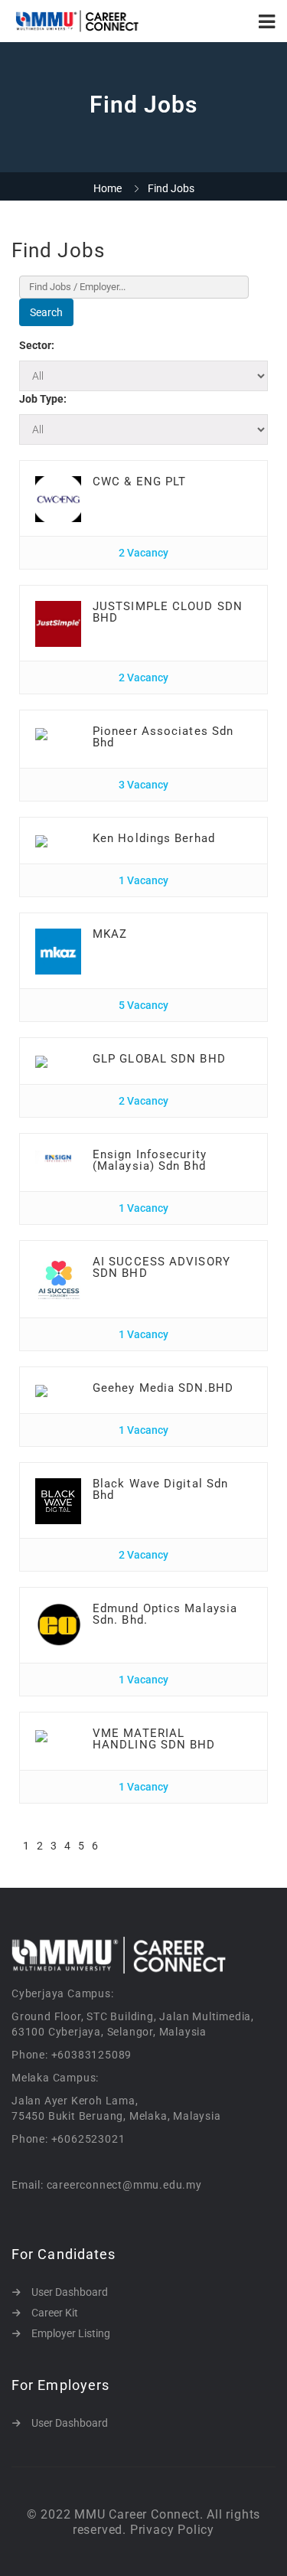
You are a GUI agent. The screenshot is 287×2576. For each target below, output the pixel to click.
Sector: (37, 345)
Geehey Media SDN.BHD (163, 1388)
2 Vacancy (143, 553)
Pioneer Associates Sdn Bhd (163, 737)
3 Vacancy (143, 785)
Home (108, 188)
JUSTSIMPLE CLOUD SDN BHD (168, 612)
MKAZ (110, 934)
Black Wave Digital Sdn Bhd (160, 1489)
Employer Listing (71, 2333)
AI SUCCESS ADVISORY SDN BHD (161, 1267)
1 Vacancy (143, 880)
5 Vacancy (143, 1005)
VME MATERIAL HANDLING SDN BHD (154, 1739)
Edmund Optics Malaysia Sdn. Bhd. (165, 1614)
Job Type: (43, 399)
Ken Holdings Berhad (154, 838)
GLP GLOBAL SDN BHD (159, 1059)
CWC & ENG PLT (139, 482)
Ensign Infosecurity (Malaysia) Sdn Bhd (150, 1160)
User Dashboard (70, 2292)
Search (46, 312)
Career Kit (55, 2313)
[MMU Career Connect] (78, 21)
